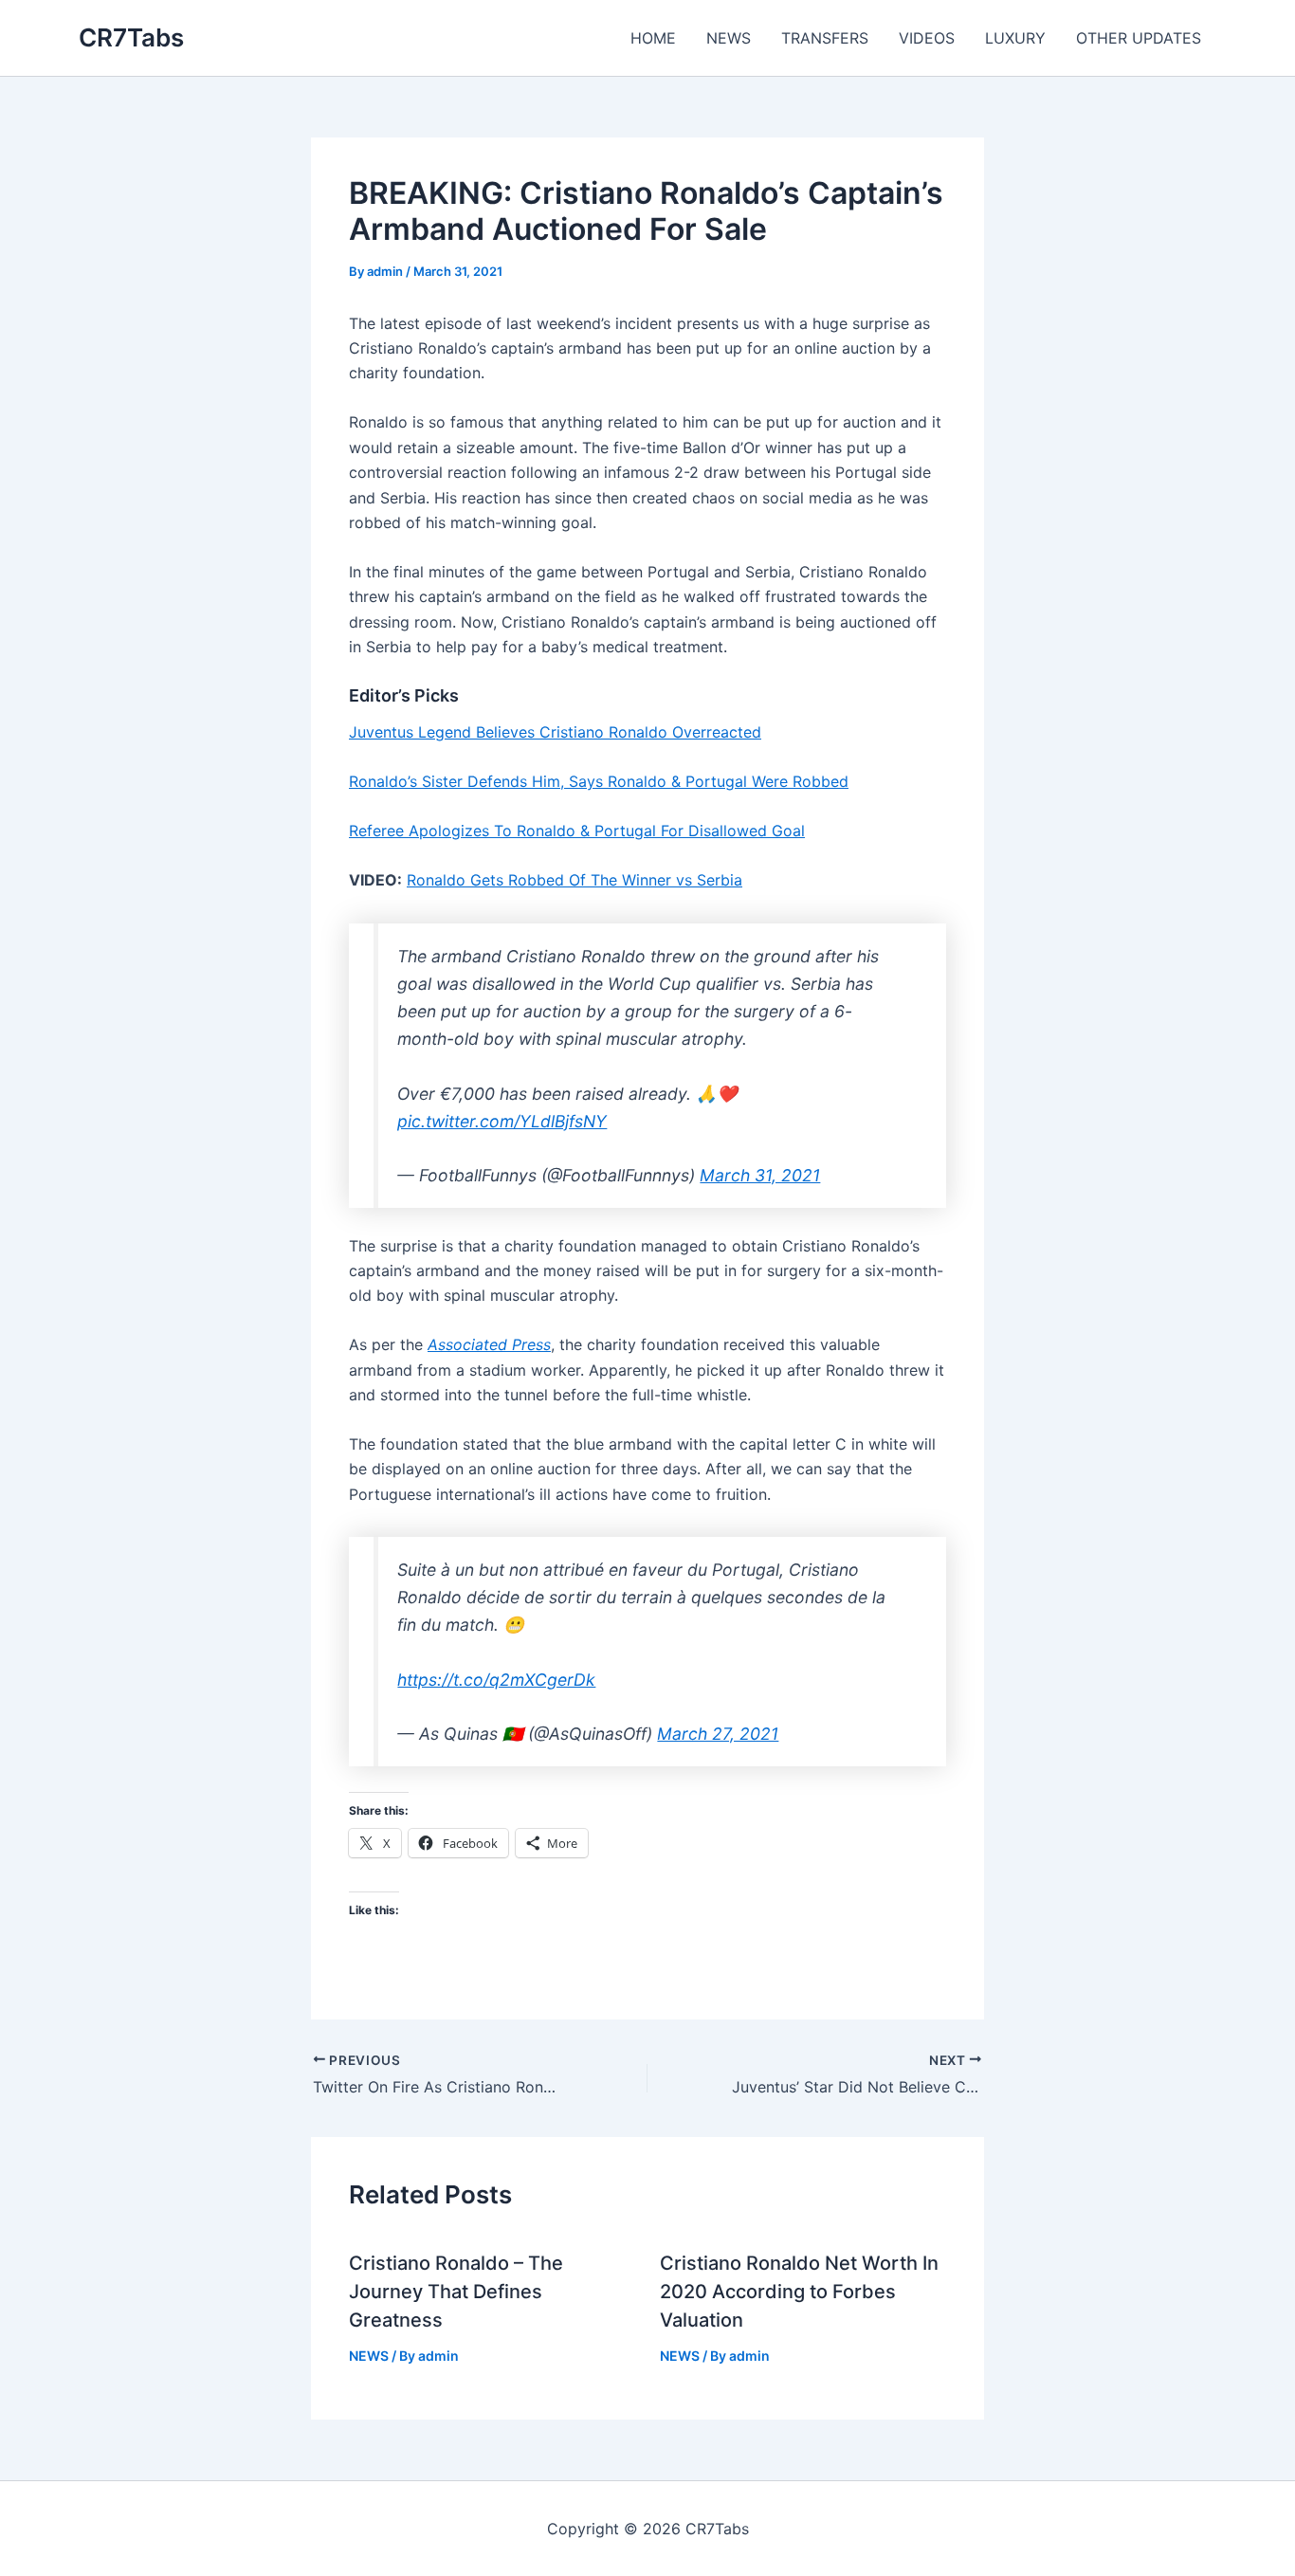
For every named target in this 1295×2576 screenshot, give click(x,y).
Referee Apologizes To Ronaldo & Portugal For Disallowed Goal (577, 831)
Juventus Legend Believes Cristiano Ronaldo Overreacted (555, 732)
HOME (653, 38)
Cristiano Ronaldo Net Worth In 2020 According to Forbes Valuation (799, 2292)
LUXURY (1015, 38)
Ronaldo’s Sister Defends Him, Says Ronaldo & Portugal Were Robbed (599, 781)
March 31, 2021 (760, 1175)
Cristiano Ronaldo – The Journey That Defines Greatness (456, 2292)
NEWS (729, 38)
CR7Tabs (131, 37)
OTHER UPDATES (1139, 38)
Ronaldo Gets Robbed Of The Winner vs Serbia (575, 880)
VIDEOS (927, 38)
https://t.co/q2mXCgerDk (496, 1680)
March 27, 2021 (718, 1734)
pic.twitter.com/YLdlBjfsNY (502, 1121)
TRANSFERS (825, 38)
